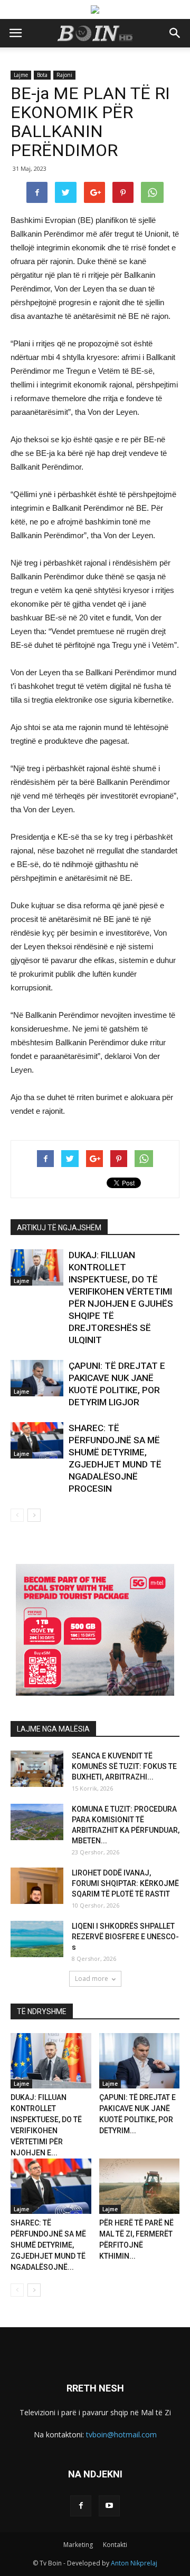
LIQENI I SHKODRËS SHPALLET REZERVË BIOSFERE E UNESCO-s (125, 1937)
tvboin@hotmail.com (121, 2434)
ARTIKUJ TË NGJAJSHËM (59, 1228)
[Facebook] (81, 2506)
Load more (92, 1979)
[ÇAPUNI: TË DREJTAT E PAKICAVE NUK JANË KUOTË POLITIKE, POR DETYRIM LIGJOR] (37, 1378)
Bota (42, 75)
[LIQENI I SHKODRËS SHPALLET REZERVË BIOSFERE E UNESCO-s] (37, 1939)
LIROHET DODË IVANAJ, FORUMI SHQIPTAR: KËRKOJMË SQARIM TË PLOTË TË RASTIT (125, 1883)
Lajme (21, 75)
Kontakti (115, 2545)
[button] (175, 33)
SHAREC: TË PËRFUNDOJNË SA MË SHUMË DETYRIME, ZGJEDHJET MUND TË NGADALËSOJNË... (48, 2245)
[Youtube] (109, 2506)
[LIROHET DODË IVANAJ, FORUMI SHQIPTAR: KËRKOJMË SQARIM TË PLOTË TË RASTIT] (37, 1886)
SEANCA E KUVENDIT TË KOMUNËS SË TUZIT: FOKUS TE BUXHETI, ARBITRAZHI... (124, 1766)
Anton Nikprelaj (134, 2563)
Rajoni (64, 75)
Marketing (78, 2545)
